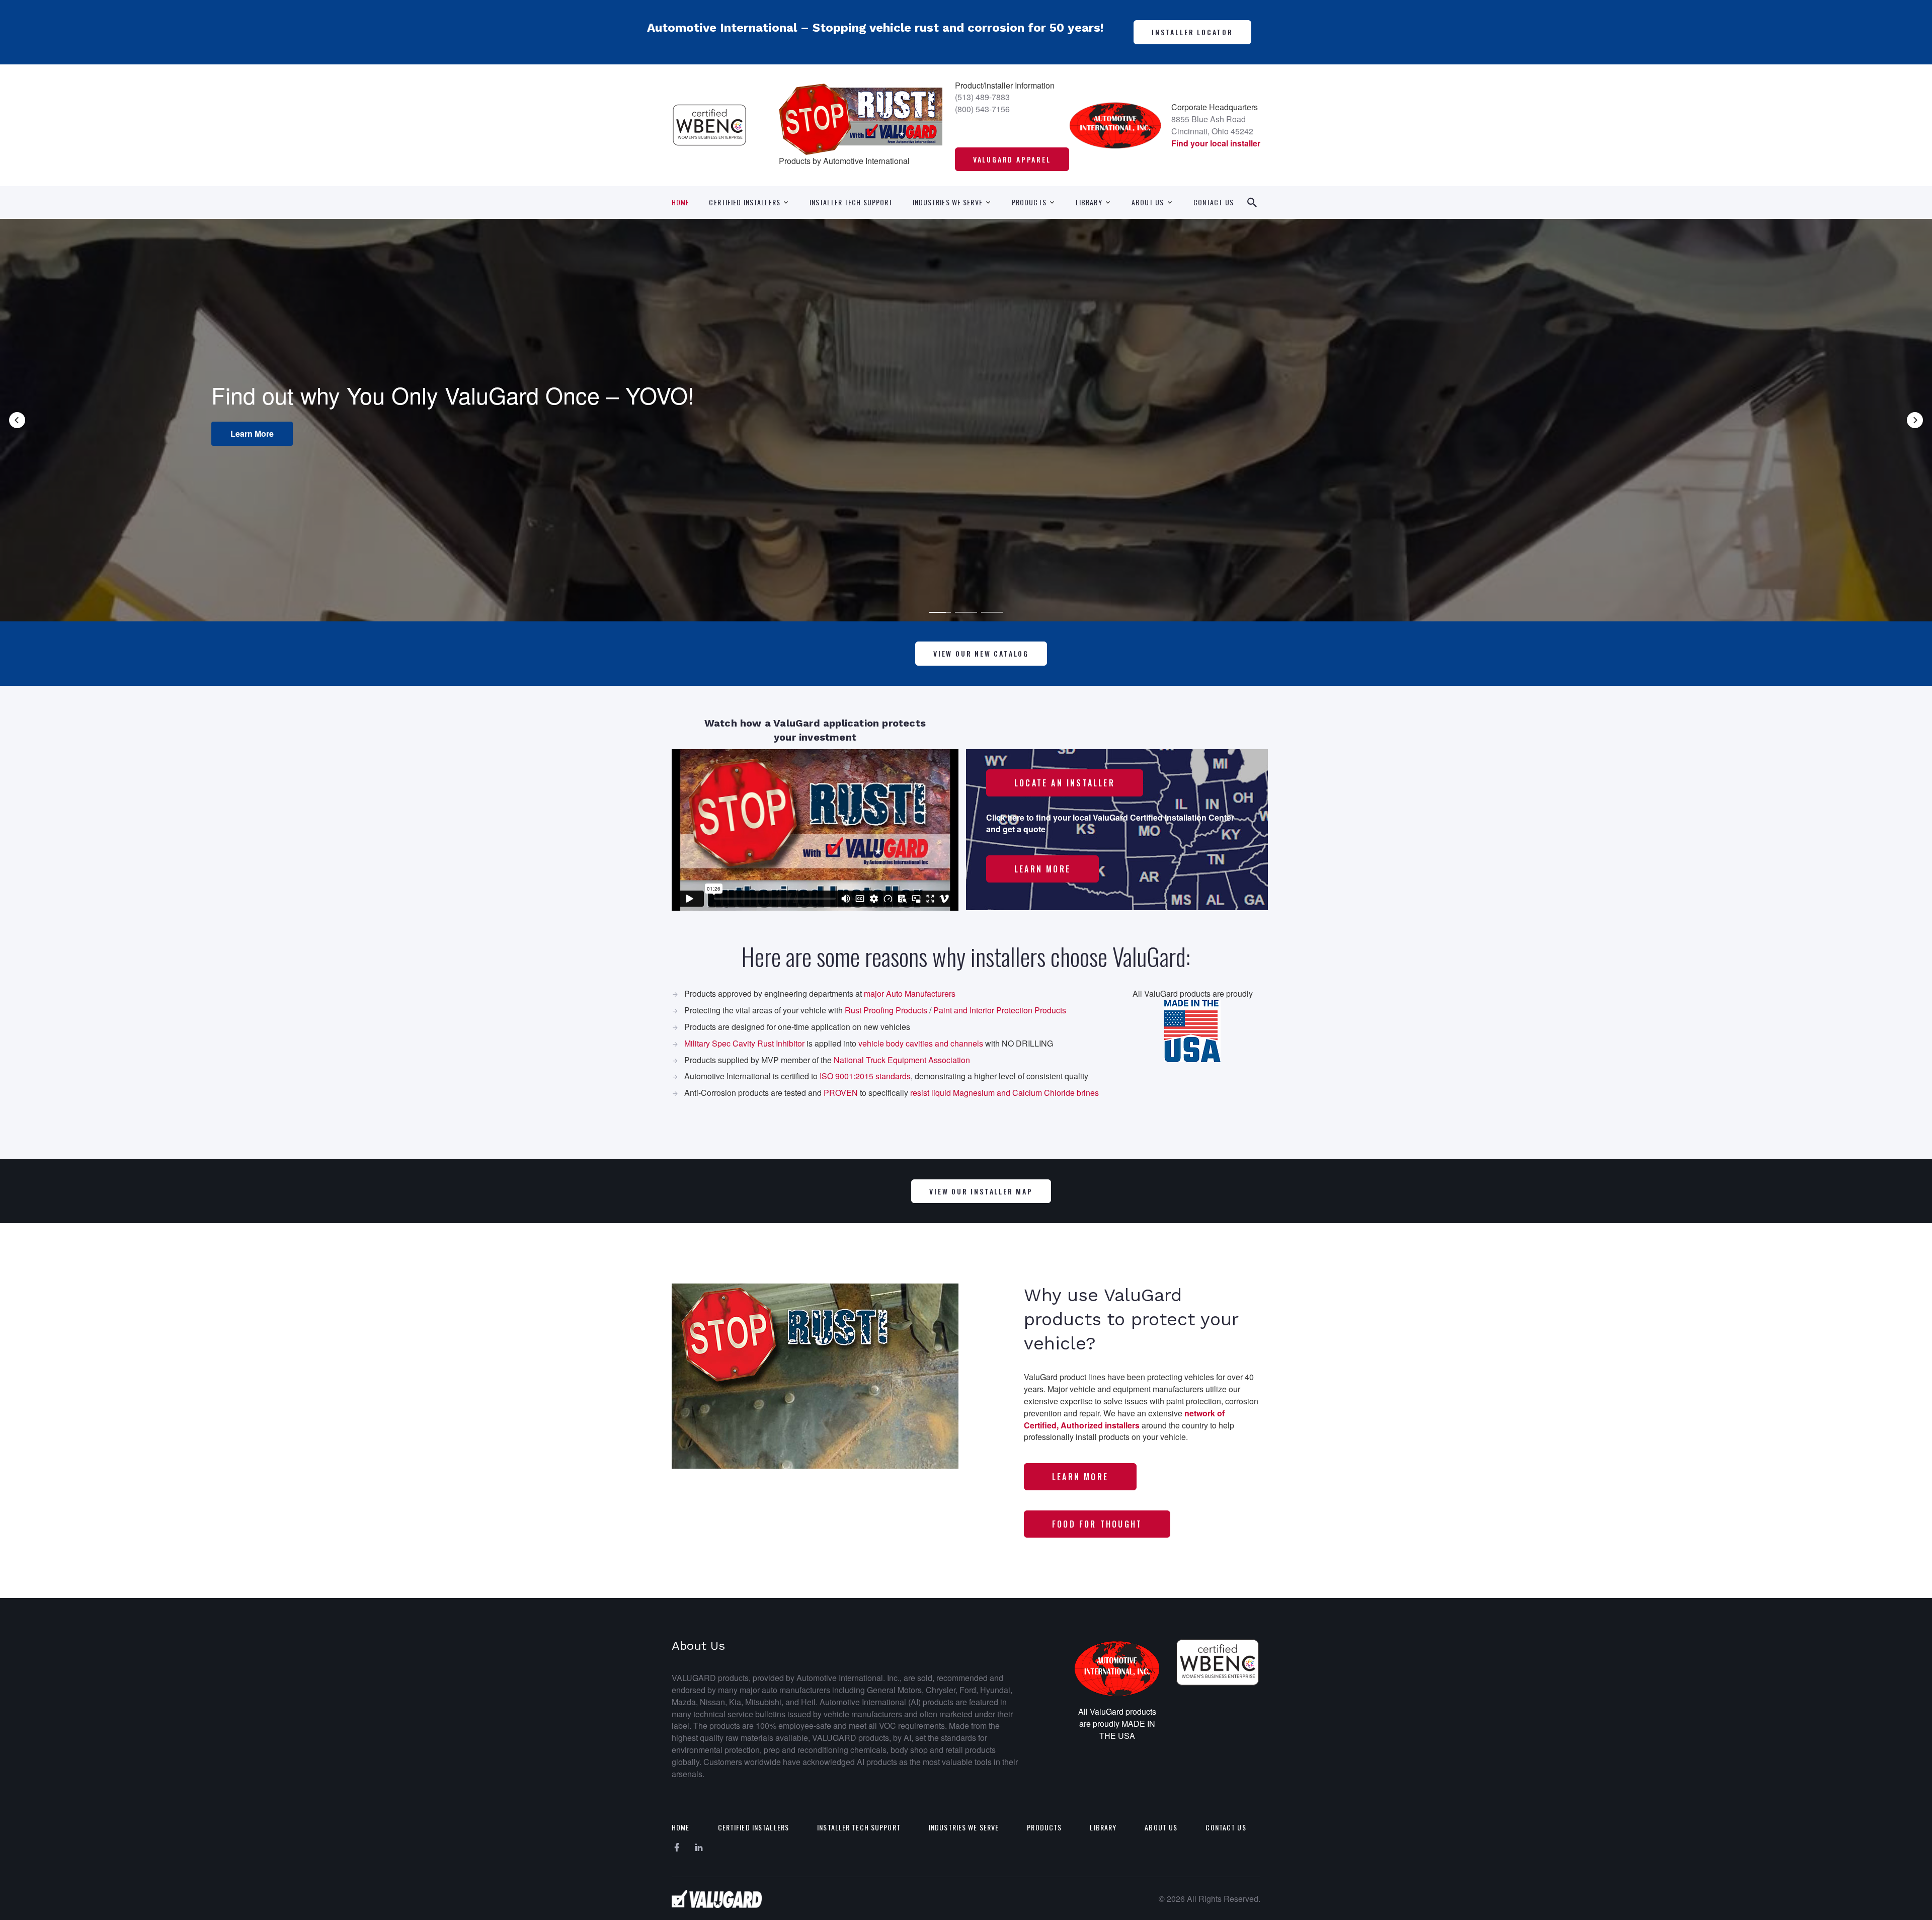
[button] (17, 420)
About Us (1148, 202)
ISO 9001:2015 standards (865, 1076)
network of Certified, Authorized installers (1124, 1419)
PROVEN (841, 1093)
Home (680, 202)
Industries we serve (948, 202)
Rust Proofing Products (886, 1010)
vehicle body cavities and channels (921, 1043)
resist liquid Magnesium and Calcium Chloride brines (1004, 1093)
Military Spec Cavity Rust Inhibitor (744, 1043)
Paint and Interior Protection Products (1000, 1010)
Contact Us (1214, 202)
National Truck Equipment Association (902, 1060)
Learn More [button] (1017, 447)
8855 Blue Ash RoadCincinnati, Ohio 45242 (1212, 125)
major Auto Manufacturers (910, 993)
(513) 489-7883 (982, 97)
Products (1029, 202)
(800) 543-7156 (982, 109)
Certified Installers (744, 202)
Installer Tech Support (851, 202)
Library (1089, 202)
